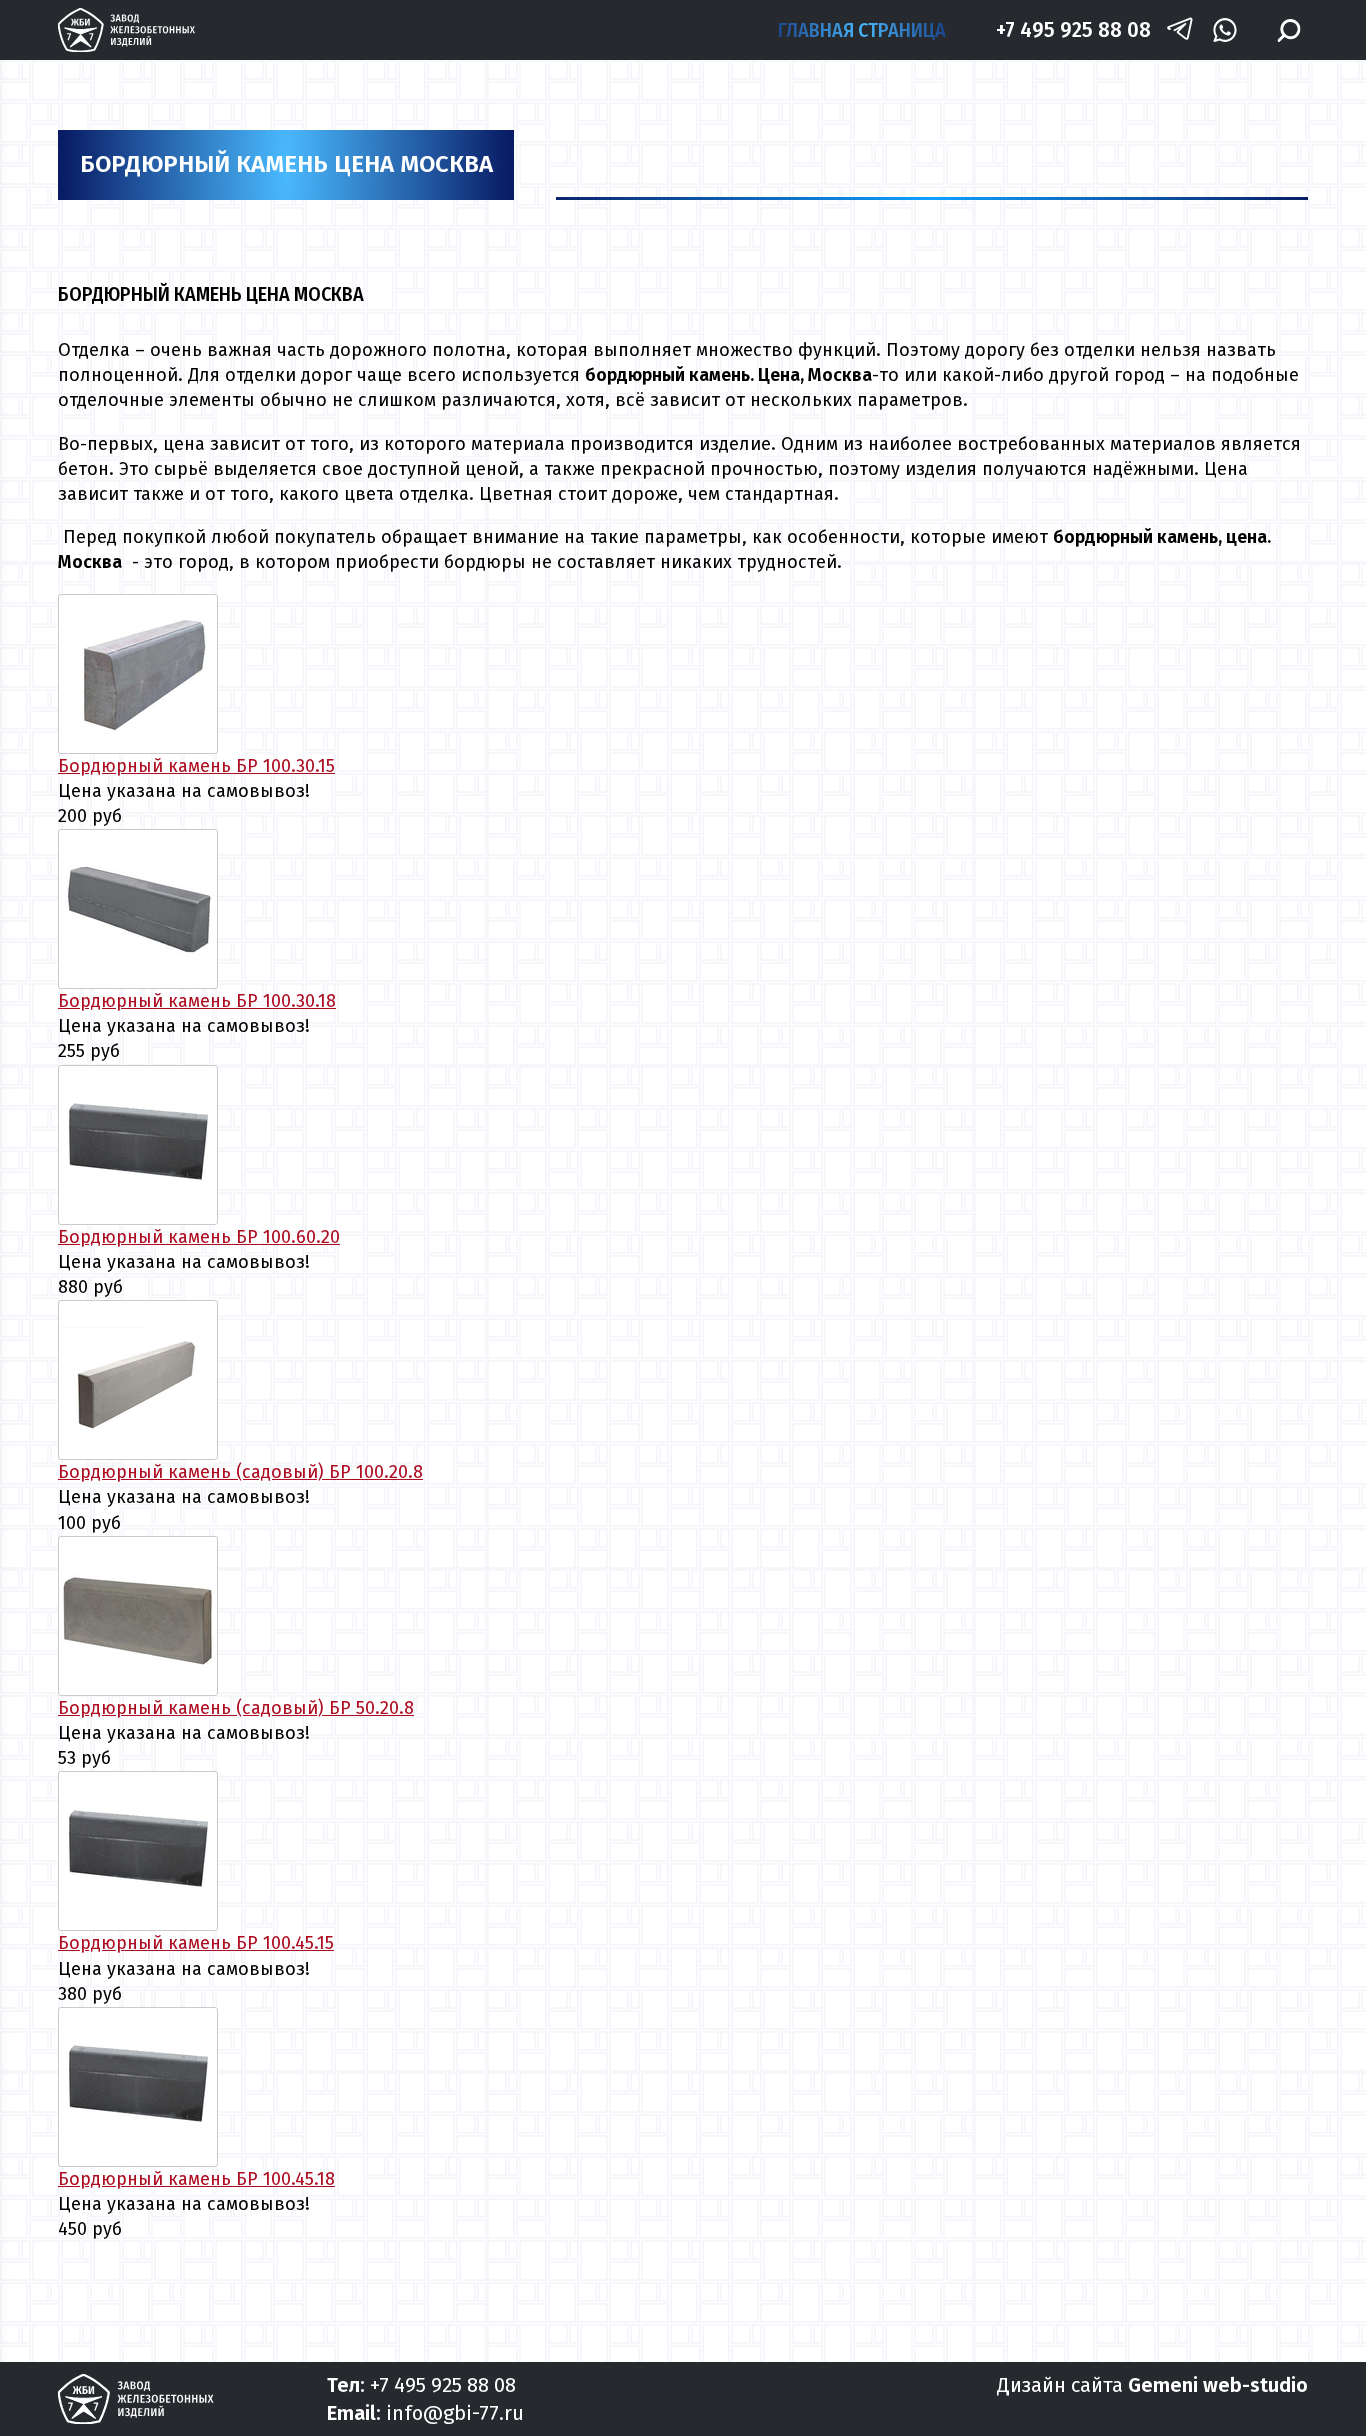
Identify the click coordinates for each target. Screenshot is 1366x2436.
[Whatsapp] (1224, 30)
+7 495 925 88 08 (1073, 29)
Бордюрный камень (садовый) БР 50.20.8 (236, 1708)
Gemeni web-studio (1218, 2385)
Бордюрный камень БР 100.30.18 (197, 1001)
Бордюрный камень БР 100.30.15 (196, 766)
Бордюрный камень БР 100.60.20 (199, 1237)
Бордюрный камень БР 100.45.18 (196, 2179)
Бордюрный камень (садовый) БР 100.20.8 (240, 1472)
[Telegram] (1180, 30)
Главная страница (862, 30)
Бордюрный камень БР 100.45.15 (196, 1943)
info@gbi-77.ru (455, 2413)
